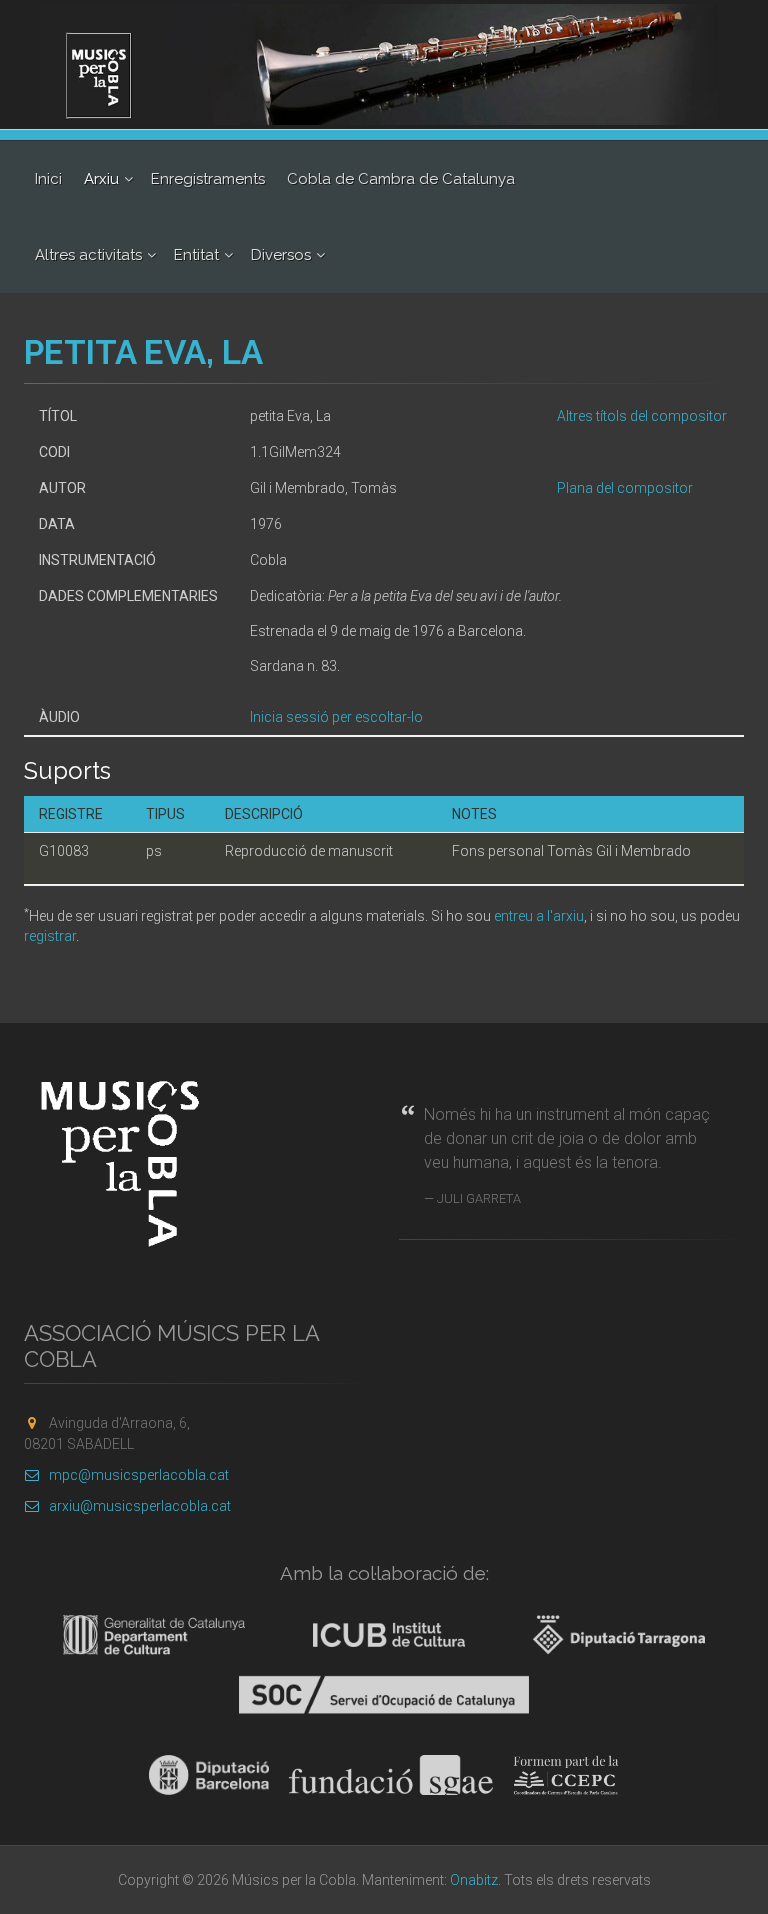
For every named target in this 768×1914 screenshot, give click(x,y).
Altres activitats (88, 255)
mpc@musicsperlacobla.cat (139, 1475)
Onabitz (474, 1880)
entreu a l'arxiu (539, 916)
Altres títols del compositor (642, 416)
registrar (50, 936)
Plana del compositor (625, 488)
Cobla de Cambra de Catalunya (401, 179)
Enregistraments (208, 179)
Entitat (196, 255)
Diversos (281, 255)
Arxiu (101, 179)
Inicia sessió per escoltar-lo (336, 717)
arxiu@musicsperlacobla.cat (140, 1506)
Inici (48, 179)
